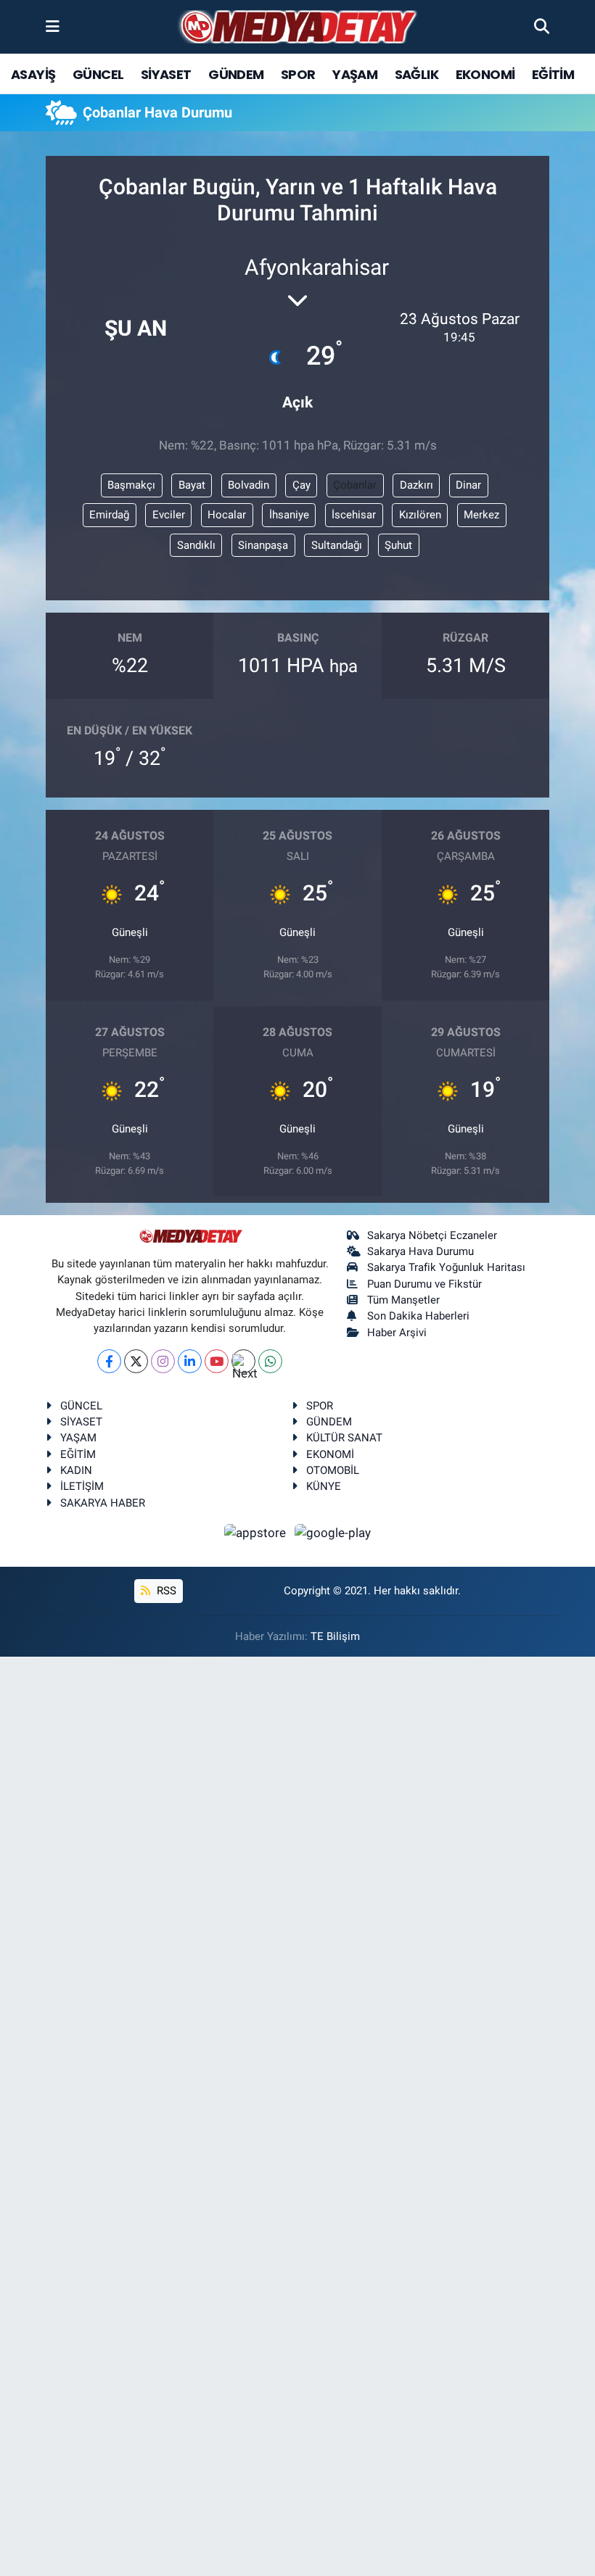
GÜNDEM (236, 74)
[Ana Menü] (53, 26)
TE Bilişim (335, 1636)
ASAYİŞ (33, 74)
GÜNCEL (98, 74)
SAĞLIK (416, 74)
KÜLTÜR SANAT (344, 1438)
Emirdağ (109, 515)
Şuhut (398, 545)
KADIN (76, 1470)
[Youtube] (217, 1361)
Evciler (169, 515)
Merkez (481, 515)
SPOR (298, 74)
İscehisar (354, 515)
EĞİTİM (553, 74)
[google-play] (333, 1532)
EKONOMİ (485, 74)
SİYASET (166, 74)
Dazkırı (416, 485)
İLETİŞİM (82, 1486)
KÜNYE (324, 1486)
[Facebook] (109, 1361)
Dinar (468, 485)
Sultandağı (337, 545)
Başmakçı (131, 485)
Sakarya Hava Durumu (420, 1251)
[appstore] (257, 1532)
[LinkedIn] (190, 1361)
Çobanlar (355, 485)
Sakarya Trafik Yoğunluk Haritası (446, 1267)
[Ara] (542, 26)
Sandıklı (196, 545)
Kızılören (420, 515)
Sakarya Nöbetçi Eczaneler (432, 1235)
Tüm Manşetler (403, 1300)
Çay (301, 485)
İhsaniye (289, 515)
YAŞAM (355, 74)
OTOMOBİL (333, 1470)
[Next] (243, 1361)
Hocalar (227, 515)
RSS (165, 1591)
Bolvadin (249, 485)
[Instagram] (163, 1361)
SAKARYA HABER (103, 1503)
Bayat (192, 485)
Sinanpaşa (263, 545)
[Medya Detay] (297, 27)
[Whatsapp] (270, 1361)
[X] (136, 1361)
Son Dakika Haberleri (418, 1316)
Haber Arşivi (397, 1333)
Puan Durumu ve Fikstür (424, 1284)
